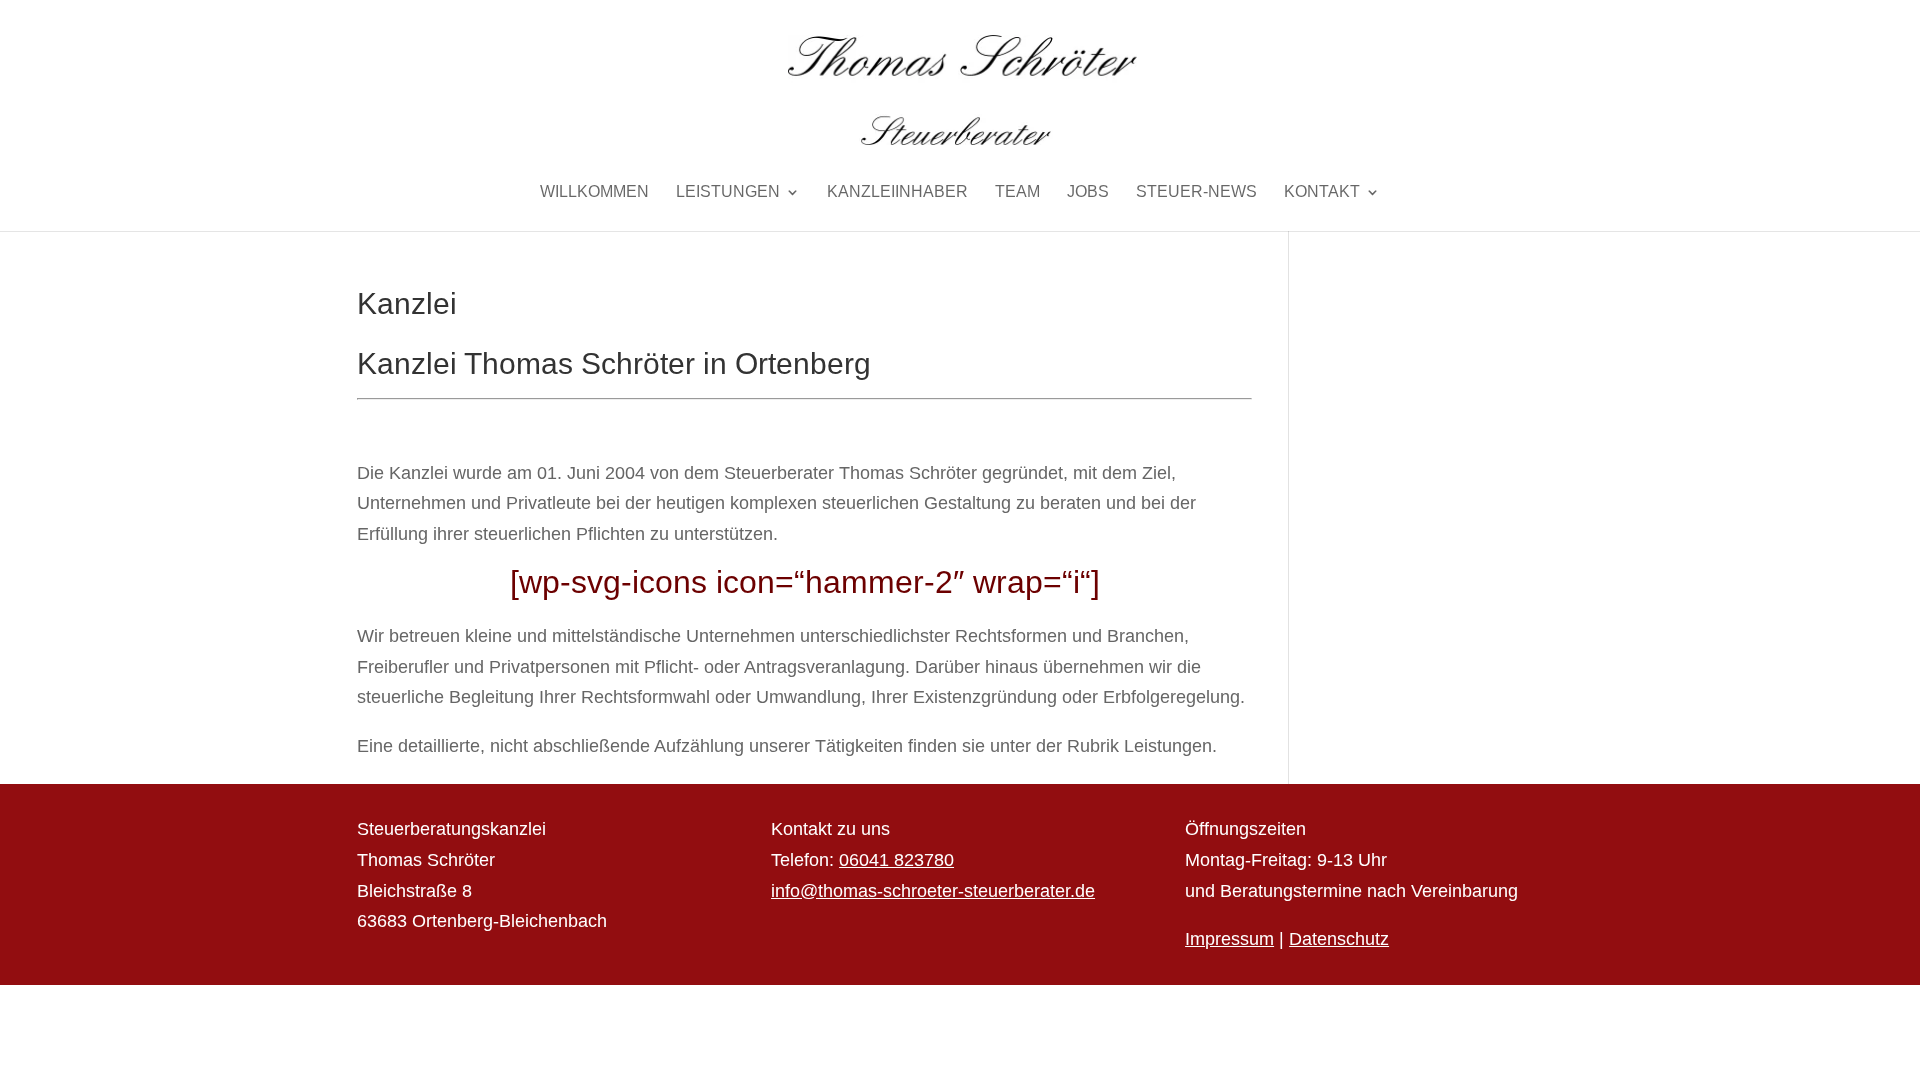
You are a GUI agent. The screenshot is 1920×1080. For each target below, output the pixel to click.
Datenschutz (1339, 939)
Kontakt (1322, 192)
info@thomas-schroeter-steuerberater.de (933, 891)
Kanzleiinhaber (897, 192)
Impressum (1229, 939)
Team (1017, 192)
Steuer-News (1196, 192)
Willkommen (594, 192)
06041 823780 (896, 860)
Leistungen (728, 192)
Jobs (1088, 192)
